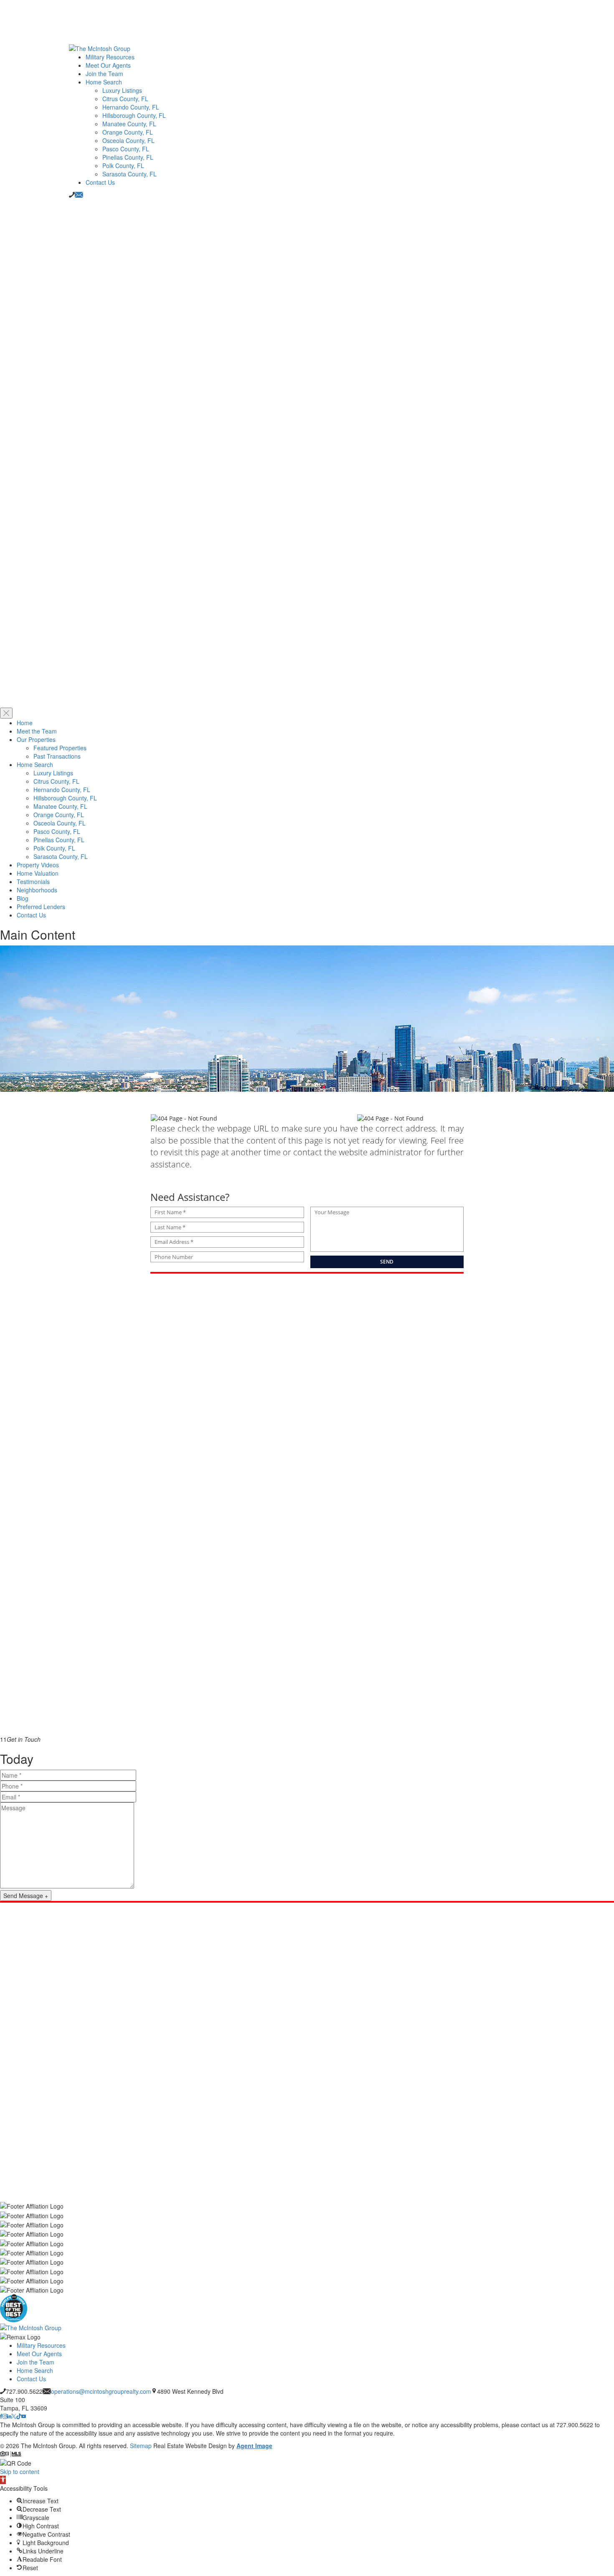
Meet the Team (37, 731)
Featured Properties (60, 748)
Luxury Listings (122, 90)
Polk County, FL (123, 166)
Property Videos (38, 865)
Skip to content (20, 2472)
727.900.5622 (24, 2391)
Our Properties (36, 739)
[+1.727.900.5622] (72, 195)
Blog (23, 898)
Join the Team (104, 74)
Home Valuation (38, 873)
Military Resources (110, 57)
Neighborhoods (37, 890)
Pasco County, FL (126, 149)
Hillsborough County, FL (134, 115)
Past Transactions (57, 756)
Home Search (104, 82)
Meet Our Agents (108, 65)
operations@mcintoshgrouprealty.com (101, 2391)
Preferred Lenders (41, 907)
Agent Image (254, 2446)
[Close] (6, 713)
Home (25, 723)
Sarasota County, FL (129, 174)
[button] (3, 2480)
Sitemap (141, 2446)
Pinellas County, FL (128, 157)
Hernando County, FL (131, 107)
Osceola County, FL (128, 140)
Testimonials (33, 882)
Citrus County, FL (125, 99)
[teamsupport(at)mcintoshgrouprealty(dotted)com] (79, 195)
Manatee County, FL (129, 124)
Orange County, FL (128, 132)
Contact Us (100, 182)
